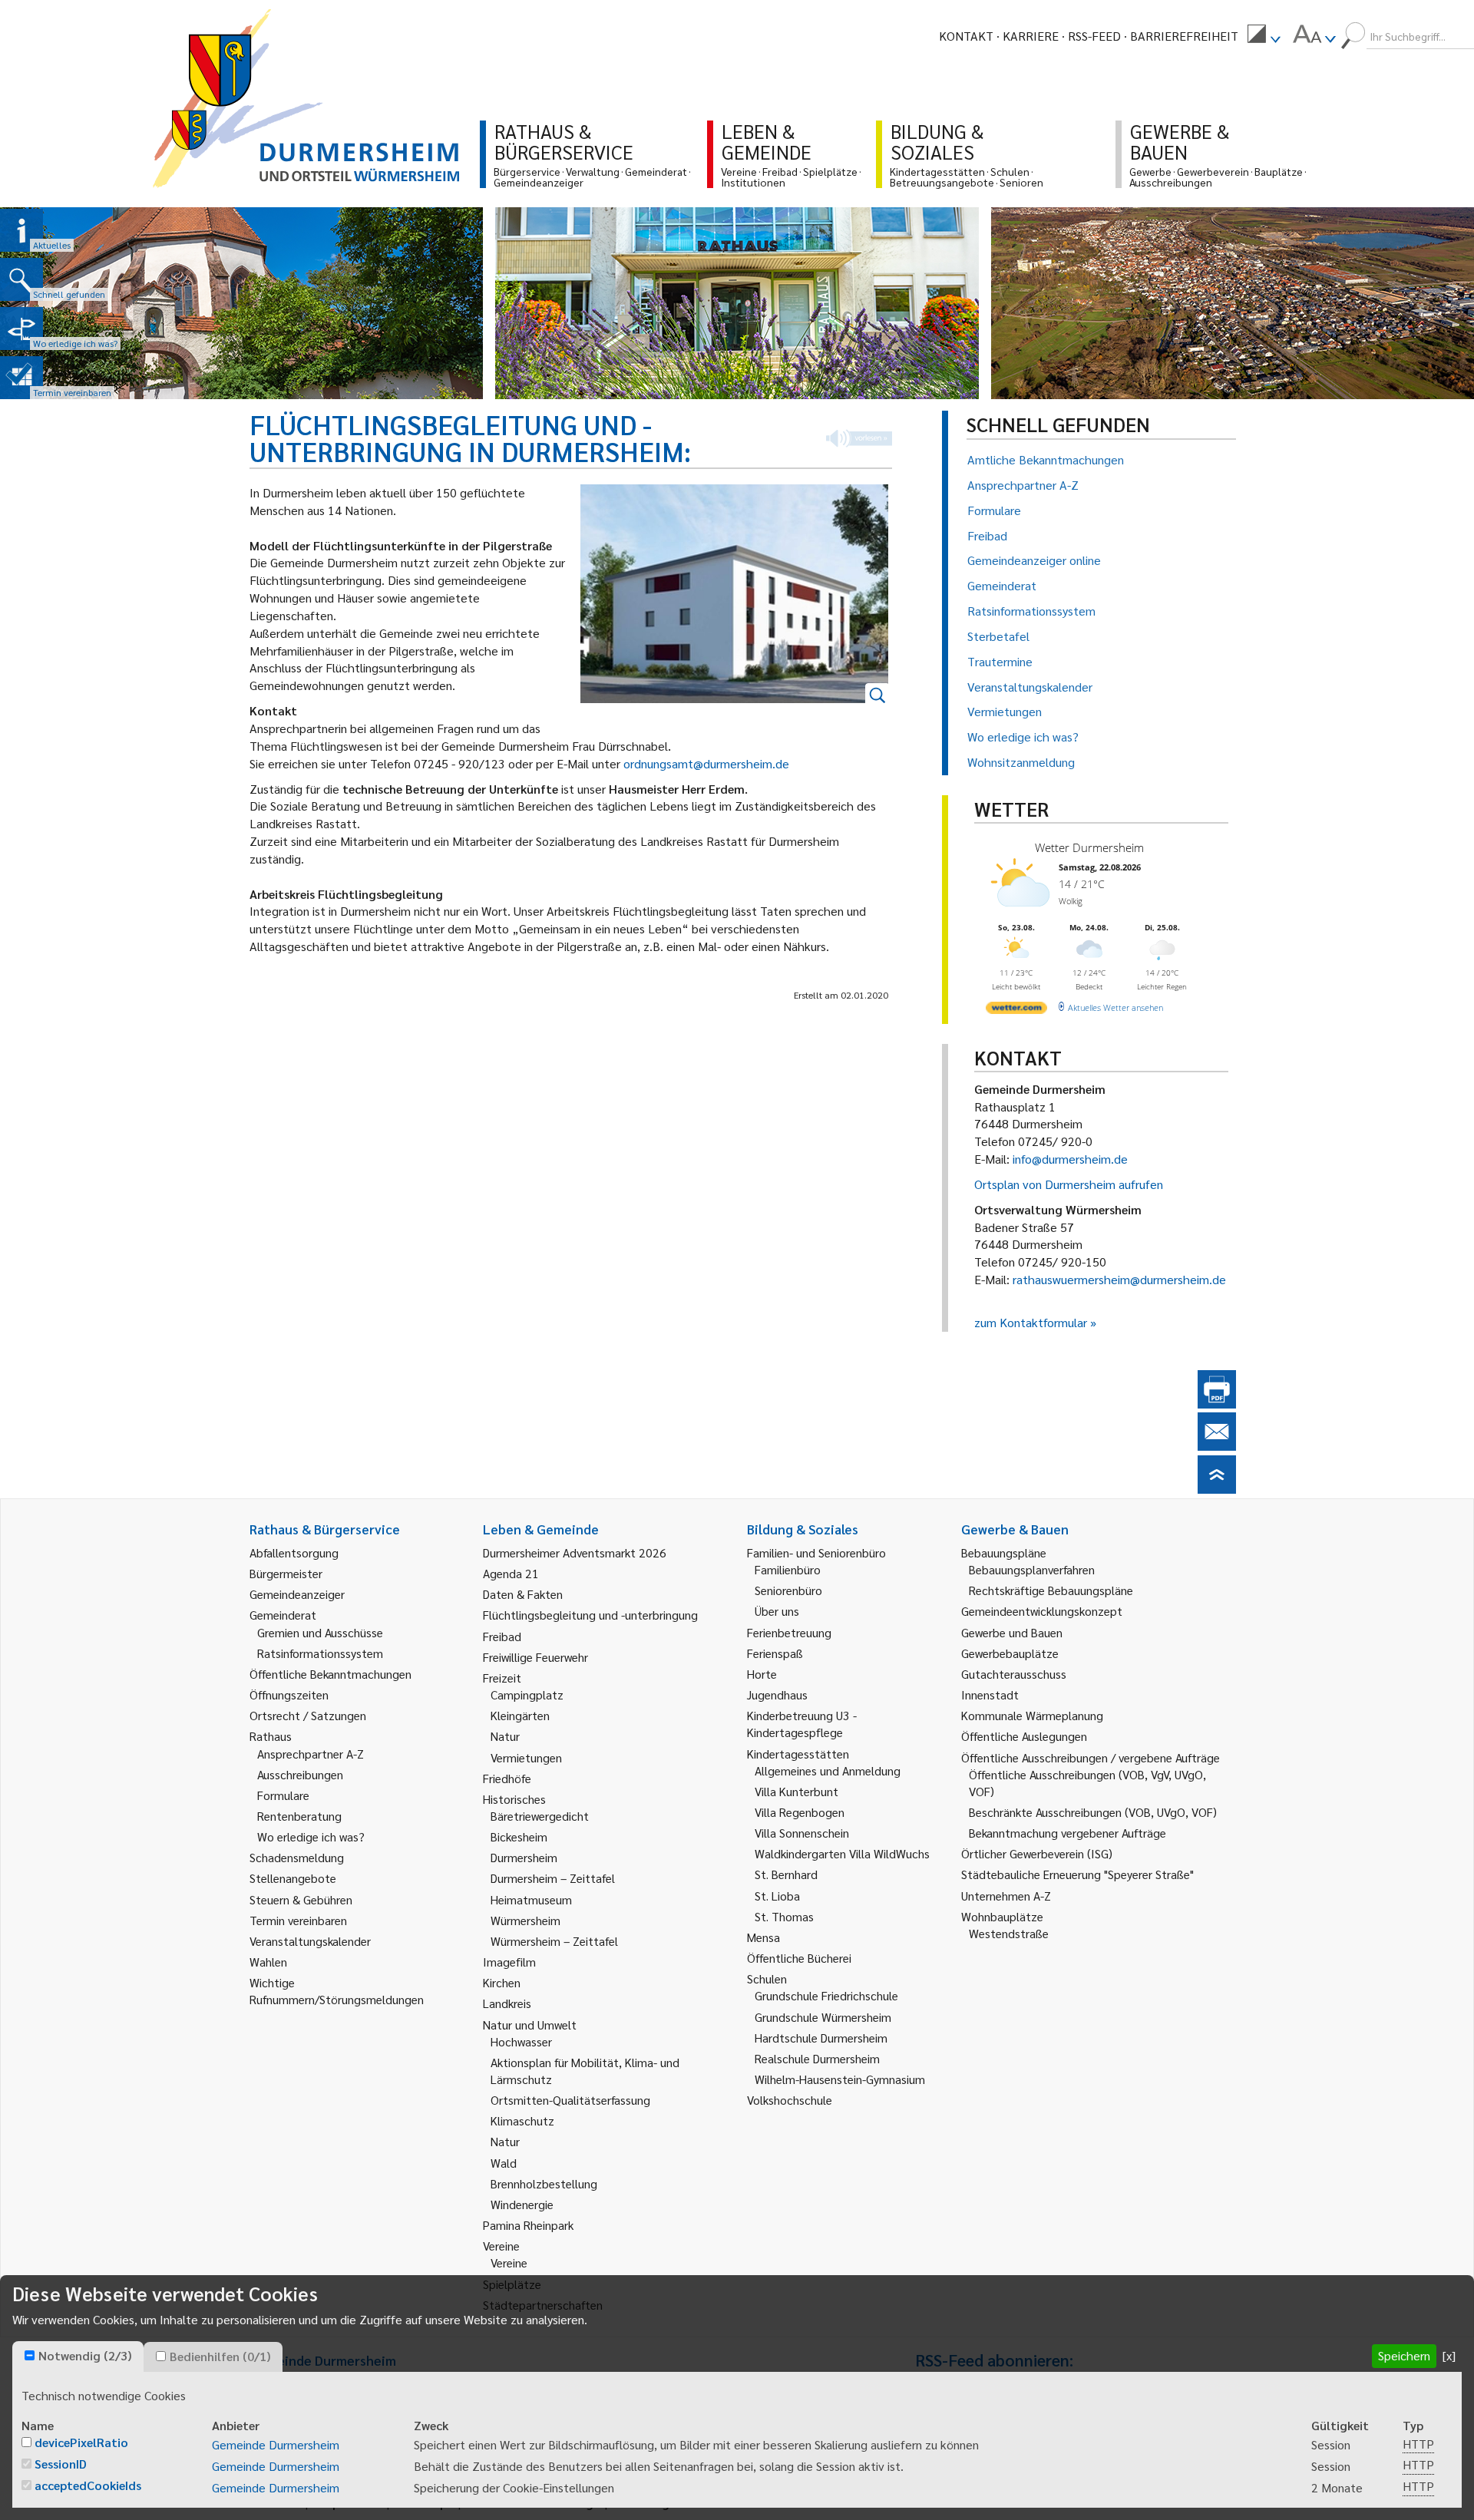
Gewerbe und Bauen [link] (1012, 1632)
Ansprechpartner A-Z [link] (311, 1754)
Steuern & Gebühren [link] (301, 1899)
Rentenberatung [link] (299, 1816)
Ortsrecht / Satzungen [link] (308, 1715)
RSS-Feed (1094, 36)
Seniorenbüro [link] (788, 1590)
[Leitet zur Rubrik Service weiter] (21, 329)
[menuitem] (1264, 36)
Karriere (1031, 36)
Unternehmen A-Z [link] (1006, 1896)
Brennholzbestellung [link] (544, 2183)
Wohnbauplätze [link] (1002, 1916)
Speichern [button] (1404, 2355)
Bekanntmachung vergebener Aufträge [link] (1067, 1833)
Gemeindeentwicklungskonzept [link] (1042, 1611)
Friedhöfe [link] (507, 1778)
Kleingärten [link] (520, 1715)
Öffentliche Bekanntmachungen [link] (330, 1674)
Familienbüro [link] (788, 1569)
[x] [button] (1449, 2355)
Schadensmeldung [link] (297, 1857)
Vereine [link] (509, 2262)
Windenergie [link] (522, 2204)
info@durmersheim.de (1070, 1159)
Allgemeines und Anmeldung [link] (828, 1770)
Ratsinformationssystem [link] (320, 1653)
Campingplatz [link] (527, 1694)
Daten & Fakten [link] (523, 1594)
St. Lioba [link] (777, 1896)
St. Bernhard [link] (786, 1874)
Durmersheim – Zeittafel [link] (553, 1878)
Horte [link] (762, 1674)
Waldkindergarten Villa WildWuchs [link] (842, 1853)
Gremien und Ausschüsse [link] (320, 1632)
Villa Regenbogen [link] (800, 1812)
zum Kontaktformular (1031, 1322)
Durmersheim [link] (524, 1857)
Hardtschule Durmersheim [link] (821, 2038)
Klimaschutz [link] (522, 2120)
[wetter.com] (1016, 1011)
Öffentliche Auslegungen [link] (1024, 1736)
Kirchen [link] (502, 1982)
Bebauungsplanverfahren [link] (1032, 1569)
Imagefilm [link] (509, 1962)
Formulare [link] (283, 1795)
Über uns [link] (777, 1611)
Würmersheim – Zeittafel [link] (554, 1941)
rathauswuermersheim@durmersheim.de (1119, 1279)
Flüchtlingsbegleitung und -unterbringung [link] (590, 1615)
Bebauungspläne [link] (1004, 1552)
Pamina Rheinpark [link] (528, 2225)
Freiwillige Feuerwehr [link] (535, 1657)
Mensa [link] (763, 1937)
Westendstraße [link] (1009, 1933)
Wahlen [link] (268, 1962)
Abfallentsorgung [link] (294, 1552)
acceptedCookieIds (88, 2485)
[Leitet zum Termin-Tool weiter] (21, 378)
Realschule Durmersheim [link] (817, 2058)
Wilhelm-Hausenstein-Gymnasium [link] (840, 2079)
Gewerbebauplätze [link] (1010, 1653)
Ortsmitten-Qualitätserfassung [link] (570, 2100)
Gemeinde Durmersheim (276, 2444)
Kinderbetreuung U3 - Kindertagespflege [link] (802, 1724)
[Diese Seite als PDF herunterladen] (1217, 1404)
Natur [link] (505, 1736)
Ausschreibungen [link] (300, 1774)
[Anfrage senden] (1217, 1446)
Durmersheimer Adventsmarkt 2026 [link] (575, 1552)
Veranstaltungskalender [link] (310, 1941)
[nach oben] (1217, 1489)
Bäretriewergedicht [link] (540, 1816)
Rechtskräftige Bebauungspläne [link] (1051, 1590)
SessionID (61, 2464)
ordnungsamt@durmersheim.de (706, 763)
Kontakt (966, 36)
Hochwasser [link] (521, 2041)
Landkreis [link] (507, 2003)
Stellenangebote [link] (293, 1878)
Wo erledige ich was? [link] (311, 1836)
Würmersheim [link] (525, 1920)
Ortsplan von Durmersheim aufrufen (1069, 1184)
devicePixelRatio (81, 2442)
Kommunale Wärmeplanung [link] (1032, 1715)
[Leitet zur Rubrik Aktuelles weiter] (21, 230)
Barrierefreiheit (1184, 36)
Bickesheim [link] (519, 1836)
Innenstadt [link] (990, 1694)
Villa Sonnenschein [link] (802, 1833)
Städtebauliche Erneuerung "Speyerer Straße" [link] (1077, 1874)
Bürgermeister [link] (286, 1573)
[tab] (78, 2357)
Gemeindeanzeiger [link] (297, 1594)
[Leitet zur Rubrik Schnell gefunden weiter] (21, 279)
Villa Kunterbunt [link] (796, 1791)
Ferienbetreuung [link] (789, 1632)
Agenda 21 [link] (511, 1573)
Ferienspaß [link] (775, 1653)
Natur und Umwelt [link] (530, 2025)
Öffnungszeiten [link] (289, 1694)
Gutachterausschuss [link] (1014, 1674)
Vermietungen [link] (526, 1757)
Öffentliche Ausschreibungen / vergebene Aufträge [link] (1091, 1757)
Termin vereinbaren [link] (298, 1920)
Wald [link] (504, 2163)
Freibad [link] (502, 1636)
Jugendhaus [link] (777, 1694)
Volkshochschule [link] (790, 2100)
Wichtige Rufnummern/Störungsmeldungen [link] (337, 1991)
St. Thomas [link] (784, 1916)
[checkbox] (30, 2355)
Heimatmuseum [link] (531, 1899)
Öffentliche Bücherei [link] (799, 1958)
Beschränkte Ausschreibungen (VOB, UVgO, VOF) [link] (1093, 1812)
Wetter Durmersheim (1089, 847)
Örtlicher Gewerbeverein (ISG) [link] (1037, 1853)
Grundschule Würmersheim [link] (823, 2017)
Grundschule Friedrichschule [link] (826, 1995)
